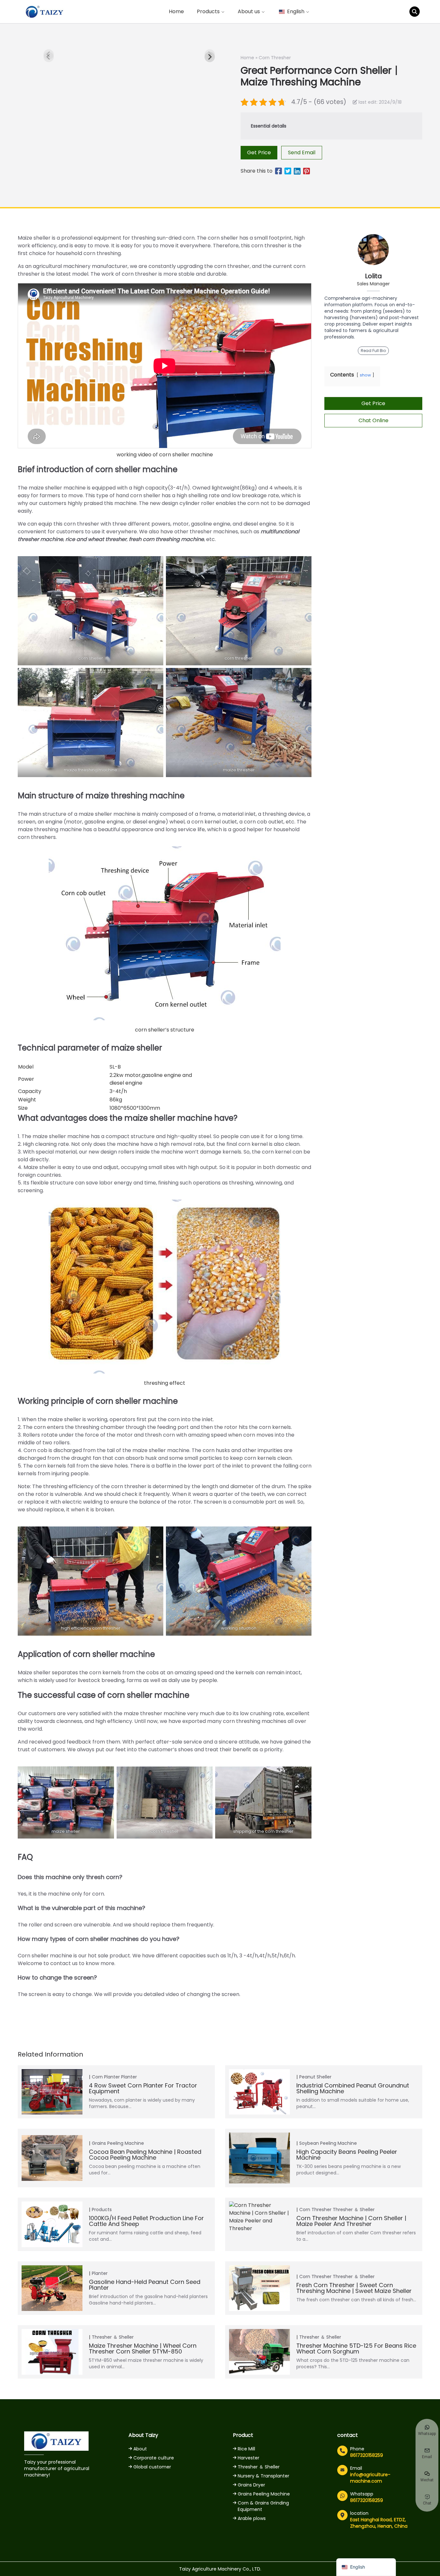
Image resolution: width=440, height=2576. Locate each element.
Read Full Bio (373, 351)
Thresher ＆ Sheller (354, 2210)
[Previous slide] (49, 57)
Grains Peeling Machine (118, 2143)
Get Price (259, 152)
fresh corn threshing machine (166, 539)
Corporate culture (154, 2458)
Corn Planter (106, 2077)
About (140, 2449)
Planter (129, 2077)
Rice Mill (246, 2449)
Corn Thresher (275, 58)
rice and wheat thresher (96, 539)
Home (176, 11)
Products (102, 2210)
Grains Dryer (251, 2485)
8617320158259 (367, 2455)
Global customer (152, 2467)
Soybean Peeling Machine (328, 2143)
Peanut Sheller (315, 2077)
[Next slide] (210, 57)
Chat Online (373, 420)
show (365, 375)
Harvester (249, 2458)
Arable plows (252, 2518)
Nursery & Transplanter (263, 2476)
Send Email (302, 152)
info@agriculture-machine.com (370, 2478)
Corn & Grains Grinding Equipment (263, 2506)
